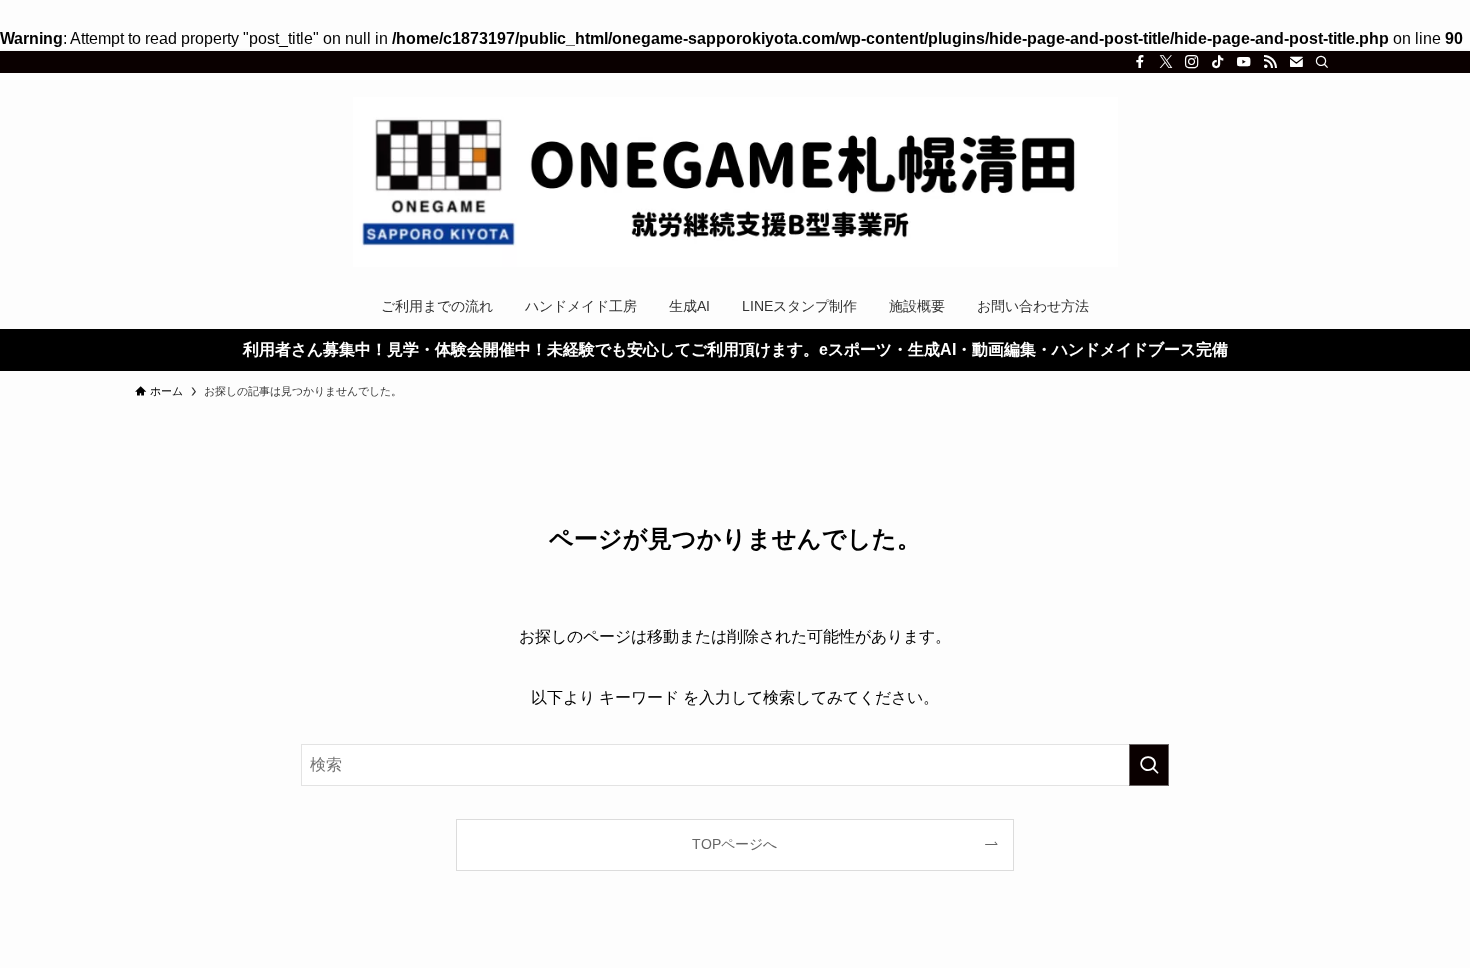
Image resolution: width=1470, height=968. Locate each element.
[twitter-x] (1166, 62)
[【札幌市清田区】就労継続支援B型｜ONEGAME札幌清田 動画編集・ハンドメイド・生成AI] (735, 182)
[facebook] (1140, 62)
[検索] (1322, 62)
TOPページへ (734, 844)
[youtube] (1244, 62)
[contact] (1296, 62)
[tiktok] (1218, 62)
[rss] (1270, 62)
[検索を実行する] (1149, 765)
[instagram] (1192, 62)
